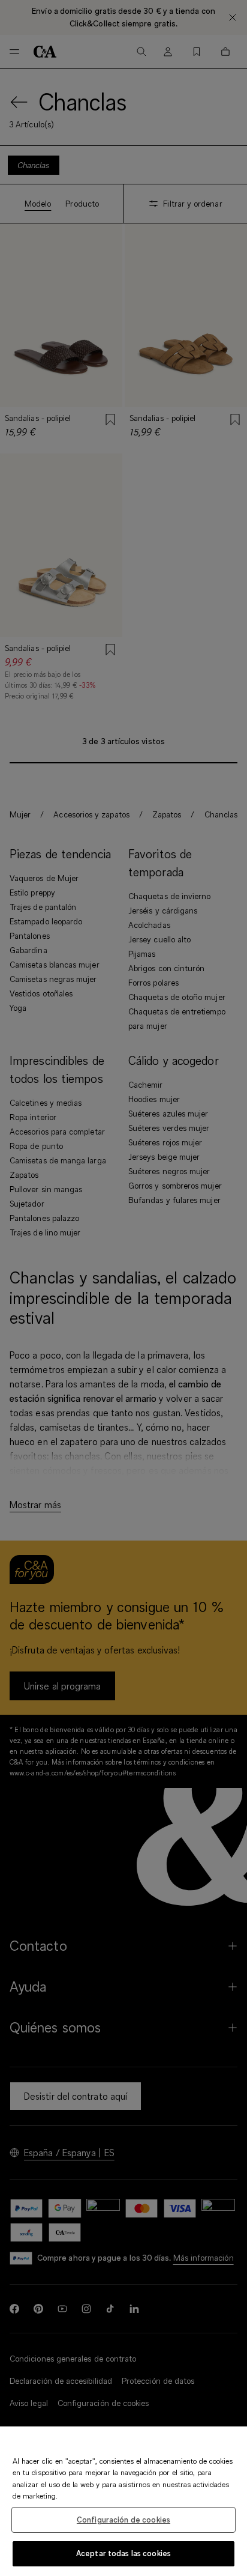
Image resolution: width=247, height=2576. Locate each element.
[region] (123, 2501)
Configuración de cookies (123, 2520)
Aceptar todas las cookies (123, 2553)
